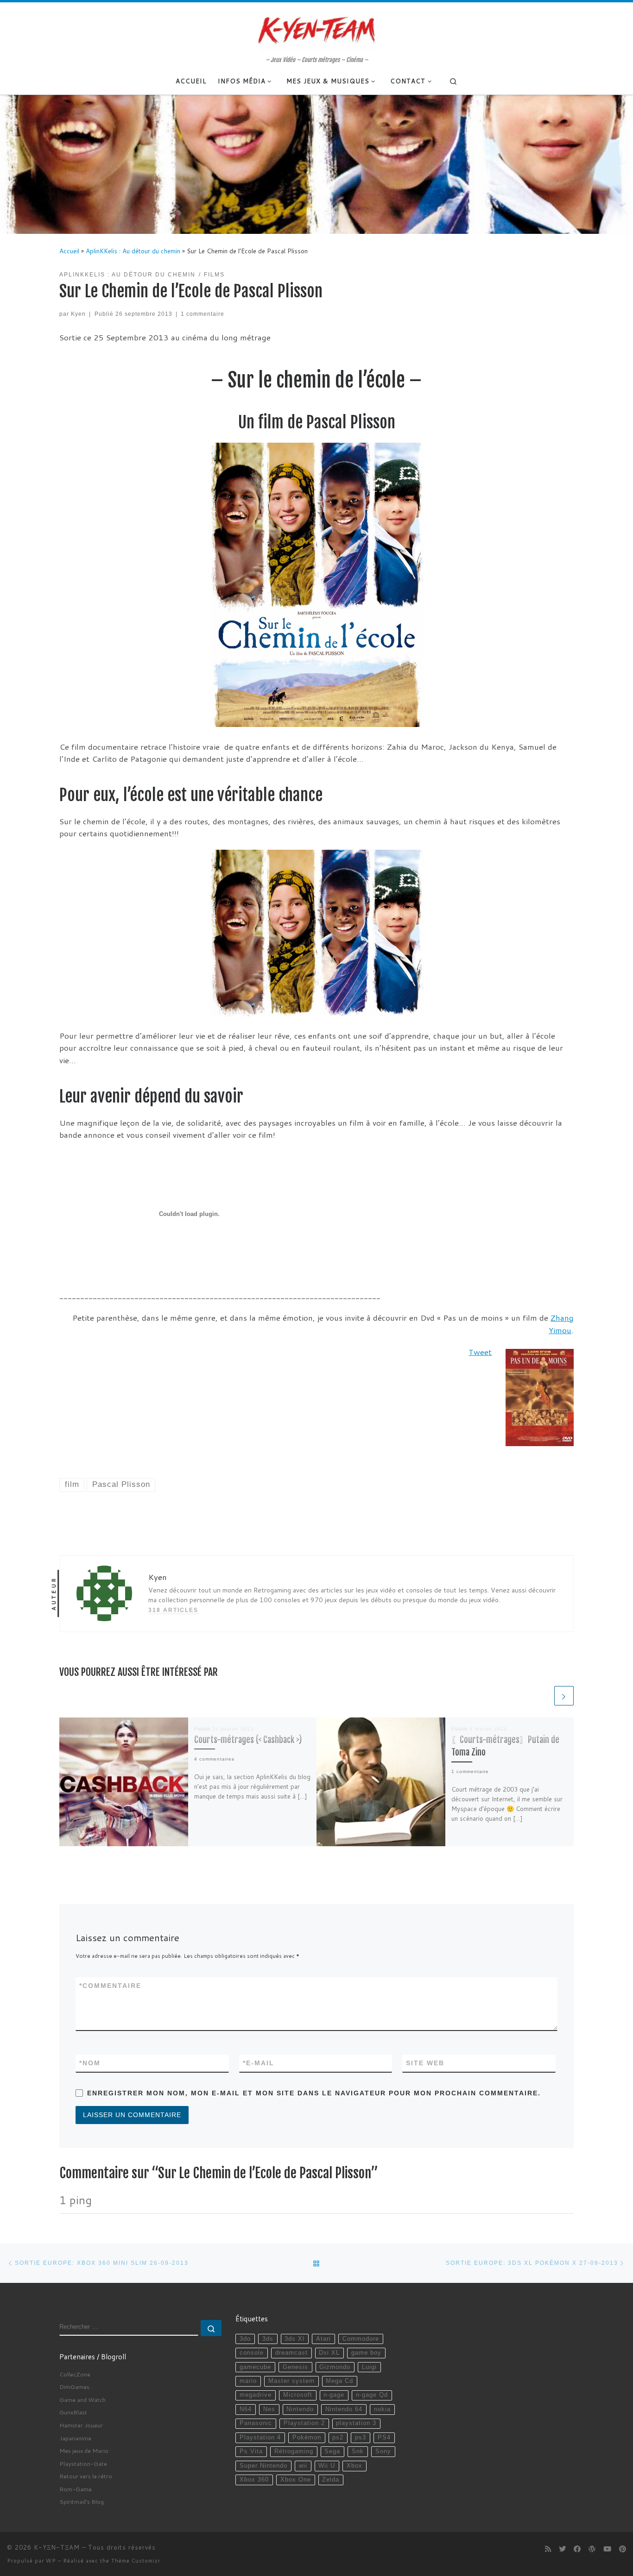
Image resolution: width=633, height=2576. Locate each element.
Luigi (369, 2367)
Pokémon (307, 2438)
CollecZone (75, 2374)
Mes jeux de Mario (84, 2451)
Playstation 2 (304, 2423)
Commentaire (110, 1986)
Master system (291, 2381)
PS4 (384, 2438)
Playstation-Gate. (84, 2463)
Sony (383, 2451)
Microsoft (298, 2395)
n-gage (334, 2395)
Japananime (75, 2438)
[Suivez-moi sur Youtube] (607, 2549)
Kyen (78, 314)
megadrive (256, 2395)
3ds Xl (294, 2339)
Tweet (480, 1352)
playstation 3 (356, 2423)
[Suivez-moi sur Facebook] (577, 2549)
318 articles (173, 1610)
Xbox (354, 2466)
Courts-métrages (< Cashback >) (248, 1740)
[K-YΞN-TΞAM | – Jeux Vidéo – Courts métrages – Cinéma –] (316, 29)
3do (245, 2339)
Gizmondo (335, 2367)
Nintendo (300, 2409)
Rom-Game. (76, 2489)
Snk (358, 2451)
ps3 (361, 2438)
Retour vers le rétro (86, 2476)
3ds (268, 2339)
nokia (382, 2409)
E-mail (259, 2063)
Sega (332, 2451)
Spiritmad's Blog (82, 2501)
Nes (269, 2409)
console (252, 2353)
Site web (425, 2063)
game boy (366, 2353)
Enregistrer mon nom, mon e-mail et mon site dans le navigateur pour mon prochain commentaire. (314, 2093)
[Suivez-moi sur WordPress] (592, 2549)
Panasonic (256, 2423)
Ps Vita (251, 2451)
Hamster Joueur (81, 2425)
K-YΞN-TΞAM (57, 2547)
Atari (323, 2339)
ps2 (338, 2438)
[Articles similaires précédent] (543, 1696)
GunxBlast (73, 2412)
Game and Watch (82, 2400)
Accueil (69, 251)
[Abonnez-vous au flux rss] (548, 2549)
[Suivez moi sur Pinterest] (623, 2549)
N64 (246, 2409)
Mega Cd (339, 2381)
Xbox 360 (254, 2480)
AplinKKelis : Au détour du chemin (133, 251)
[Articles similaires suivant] (564, 1696)
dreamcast (291, 2353)
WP (51, 2561)
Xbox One (296, 2480)
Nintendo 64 (344, 2409)
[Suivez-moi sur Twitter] (562, 2549)
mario (248, 2381)
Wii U (327, 2466)
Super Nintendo (263, 2466)
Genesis (295, 2367)
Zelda (331, 2480)
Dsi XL (329, 2353)
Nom (90, 2063)
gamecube (255, 2367)
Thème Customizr (136, 2561)
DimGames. (75, 2387)
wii (303, 2466)
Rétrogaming (294, 2451)
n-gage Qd (372, 2395)
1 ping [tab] (76, 2200)
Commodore (361, 2339)
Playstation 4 (260, 2438)
